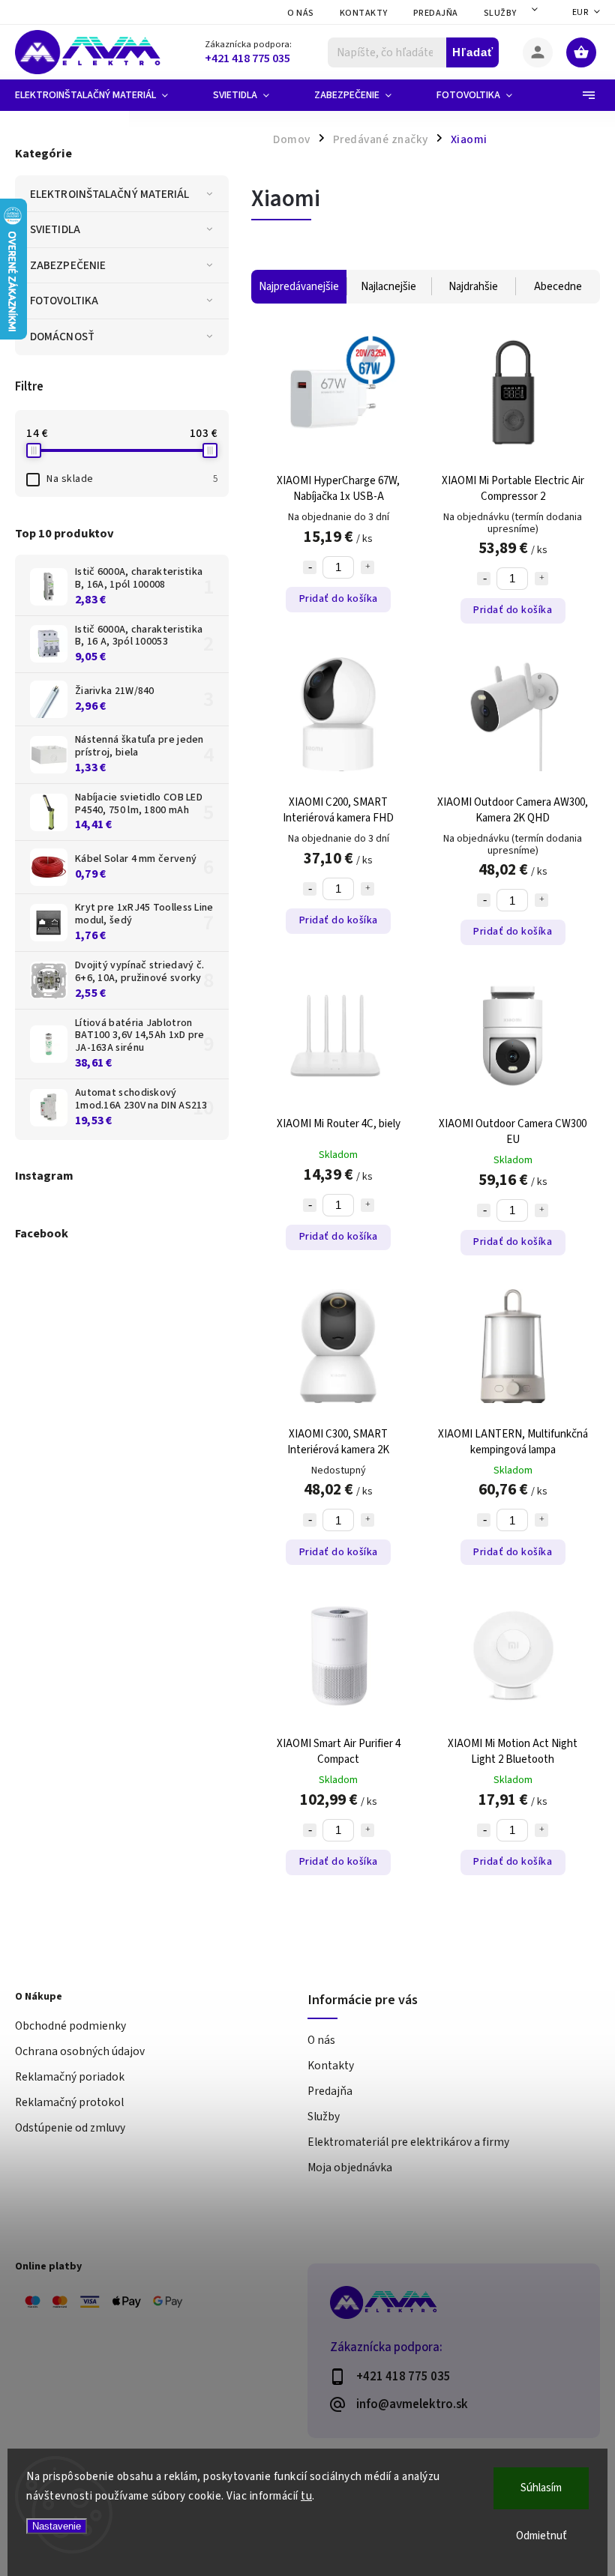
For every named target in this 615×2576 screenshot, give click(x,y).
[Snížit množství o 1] (310, 567)
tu (306, 2496)
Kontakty (364, 13)
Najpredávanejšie (299, 287)
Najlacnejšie (388, 287)
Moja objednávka (350, 2168)
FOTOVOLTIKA (64, 301)
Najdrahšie (473, 287)
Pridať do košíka (339, 599)
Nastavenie (57, 2526)
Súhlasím (541, 2488)
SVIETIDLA (55, 229)
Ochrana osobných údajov (80, 2051)
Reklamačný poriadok (70, 2077)
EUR (580, 12)
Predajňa (436, 13)
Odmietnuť (541, 2536)
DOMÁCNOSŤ (62, 337)
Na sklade (132, 479)
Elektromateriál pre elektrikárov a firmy (408, 2142)
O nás (301, 13)
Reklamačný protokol (69, 2102)
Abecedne (558, 287)
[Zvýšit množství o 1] (367, 567)
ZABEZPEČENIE (68, 265)
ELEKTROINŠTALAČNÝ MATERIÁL (110, 194)
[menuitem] (103, 95)
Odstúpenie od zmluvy (70, 2128)
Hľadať (473, 52)
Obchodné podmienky (70, 2026)
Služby (500, 13)
